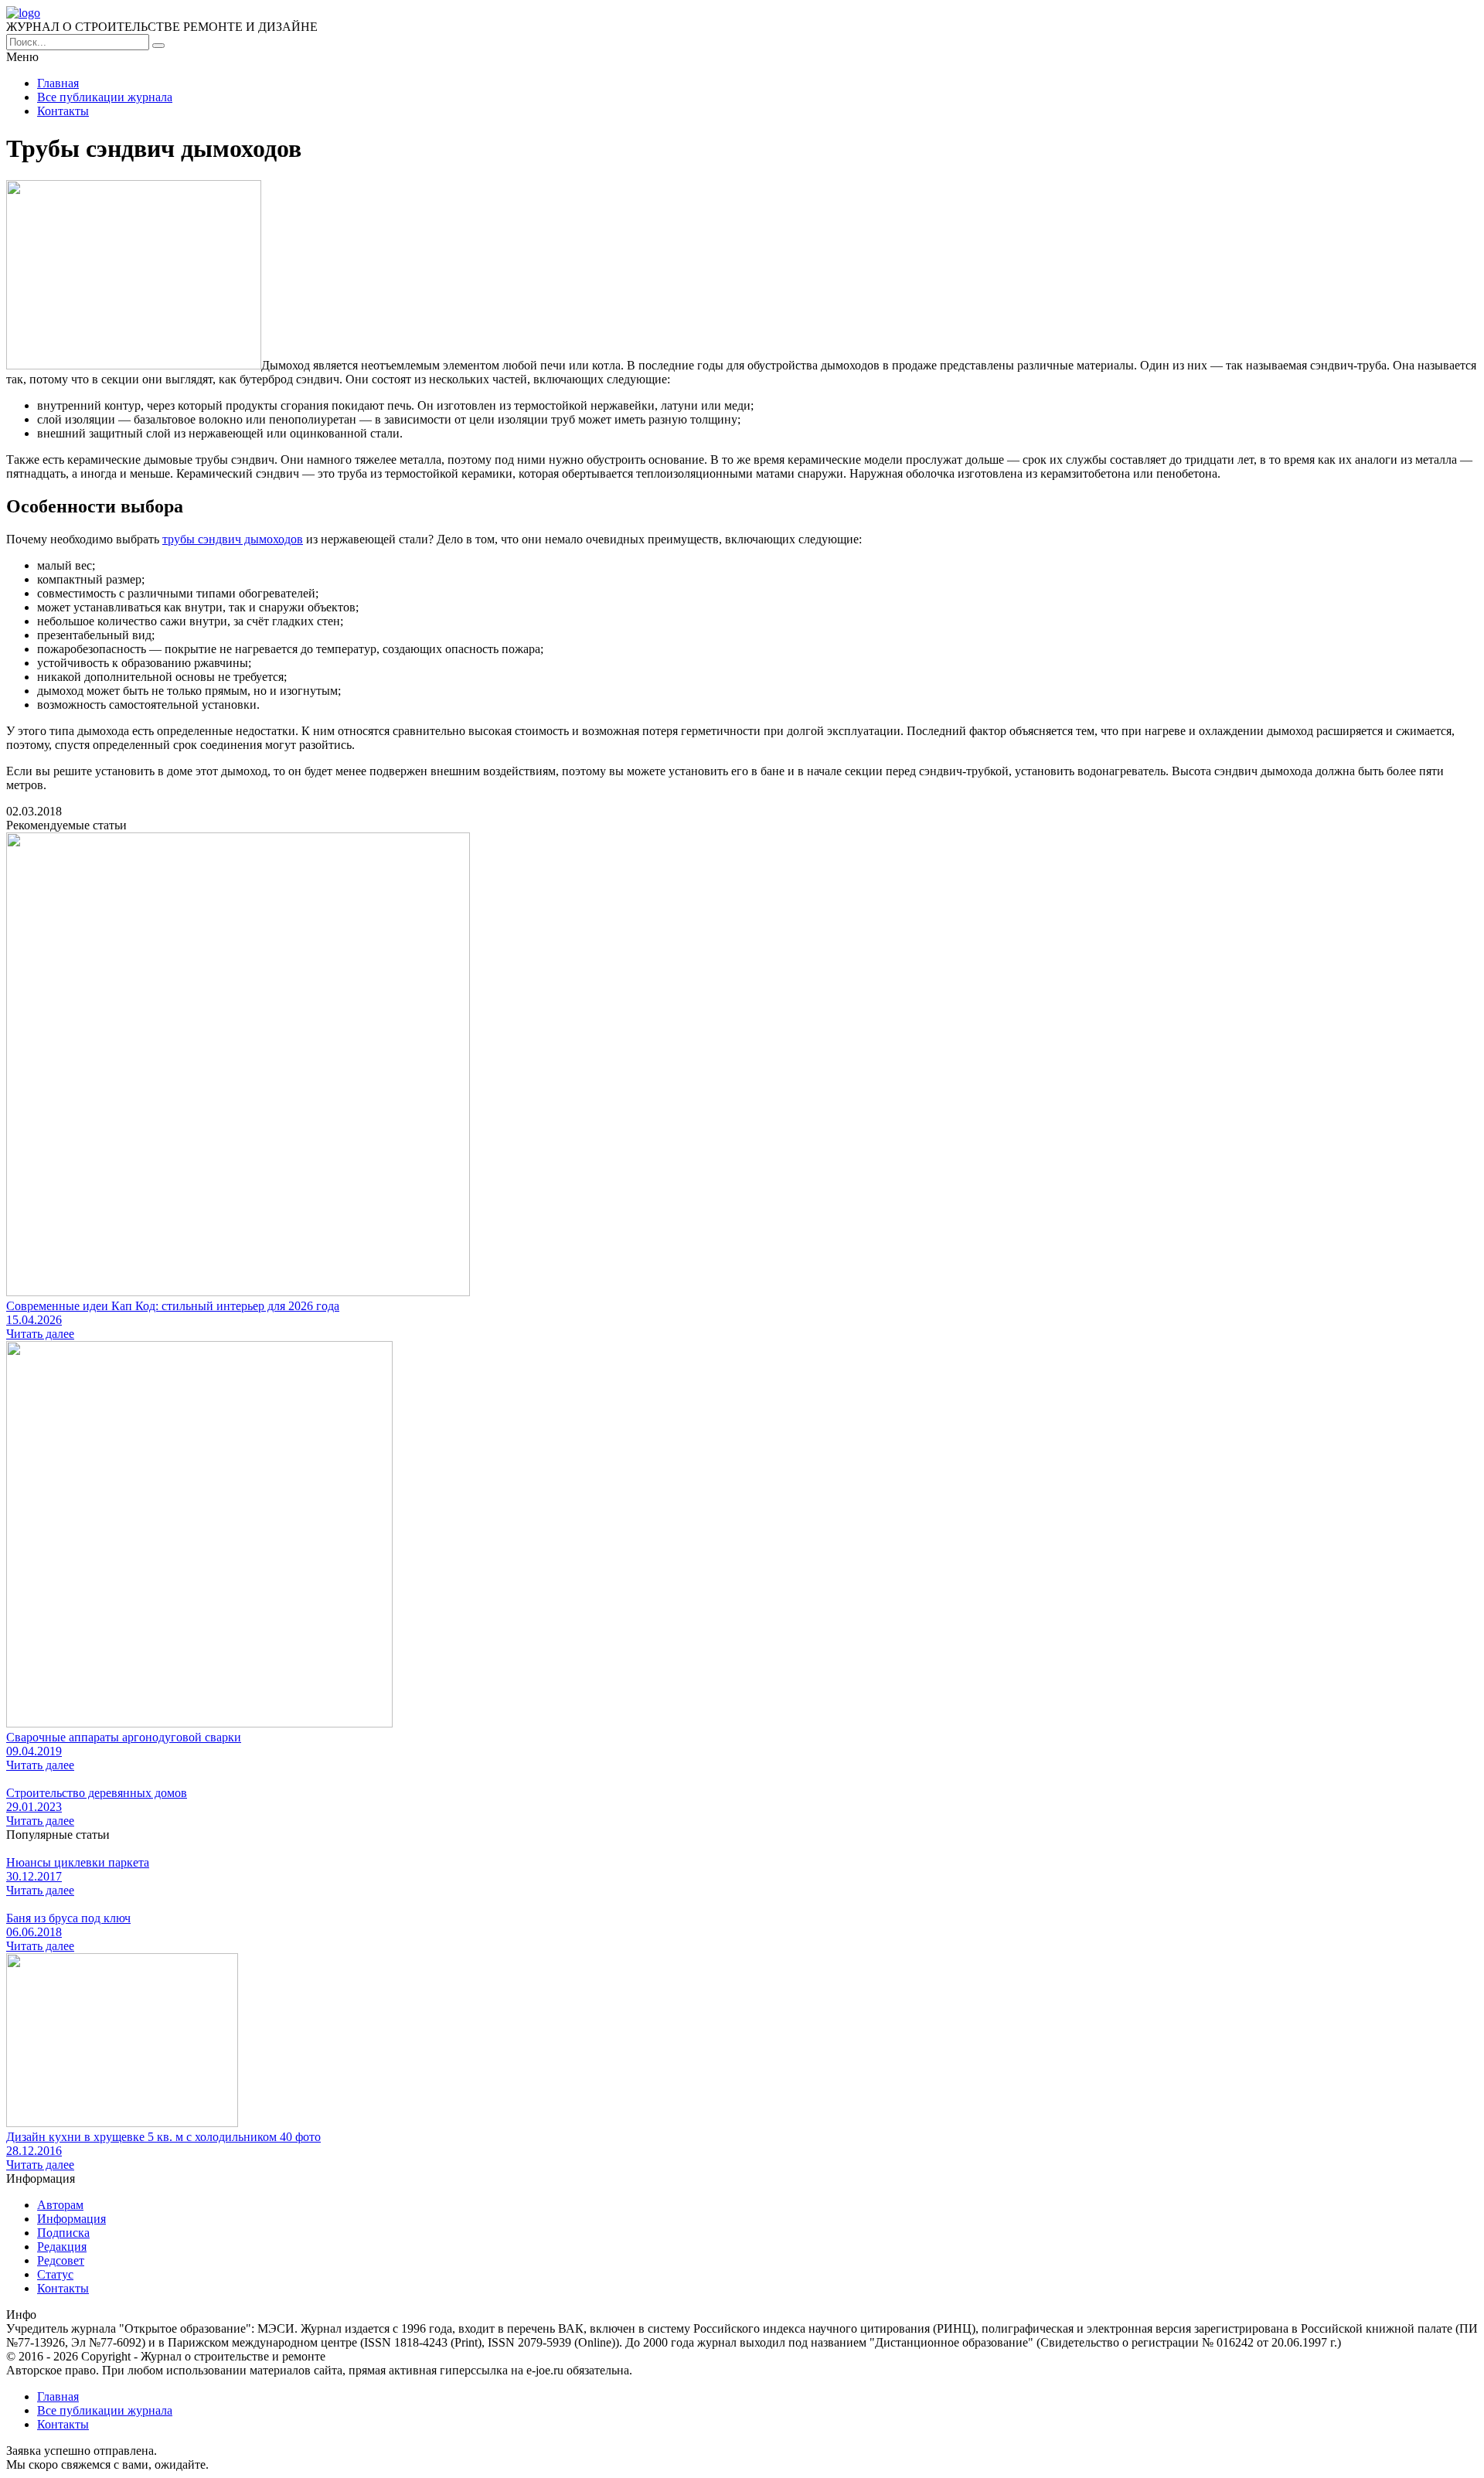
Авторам (60, 2205)
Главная (58, 83)
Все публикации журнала (105, 97)
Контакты (63, 111)
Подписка (63, 2233)
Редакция (62, 2247)
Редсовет (61, 2260)
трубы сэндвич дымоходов (233, 539)
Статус (55, 2274)
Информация (71, 2219)
